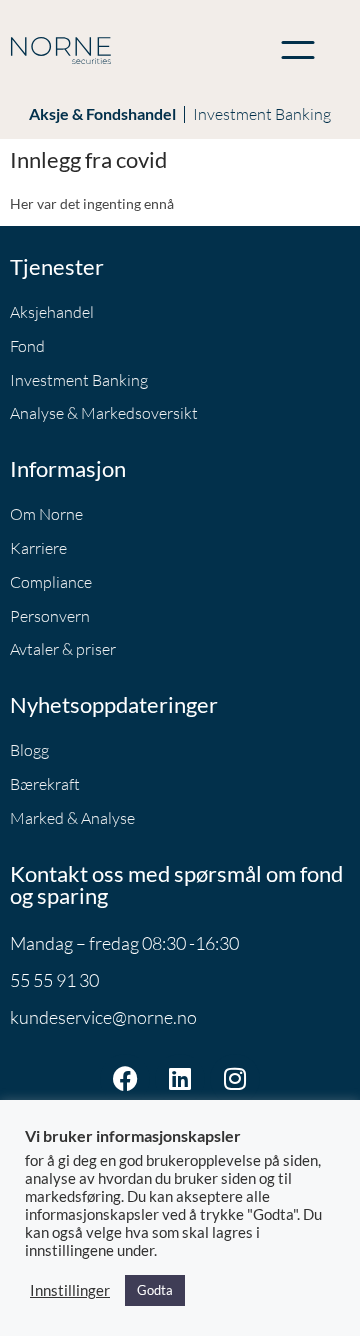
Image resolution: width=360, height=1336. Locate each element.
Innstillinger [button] (70, 1290)
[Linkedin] (180, 1079)
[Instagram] (235, 1079)
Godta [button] (155, 1290)
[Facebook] (125, 1079)
